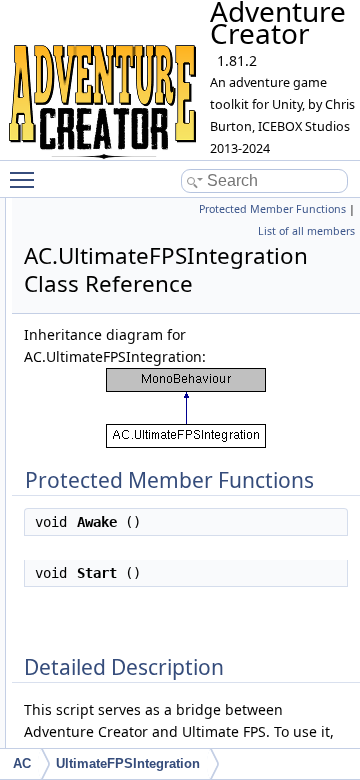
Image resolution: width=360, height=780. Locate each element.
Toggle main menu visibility (26, 179)
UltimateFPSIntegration (128, 763)
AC (22, 763)
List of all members (306, 231)
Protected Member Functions (272, 209)
